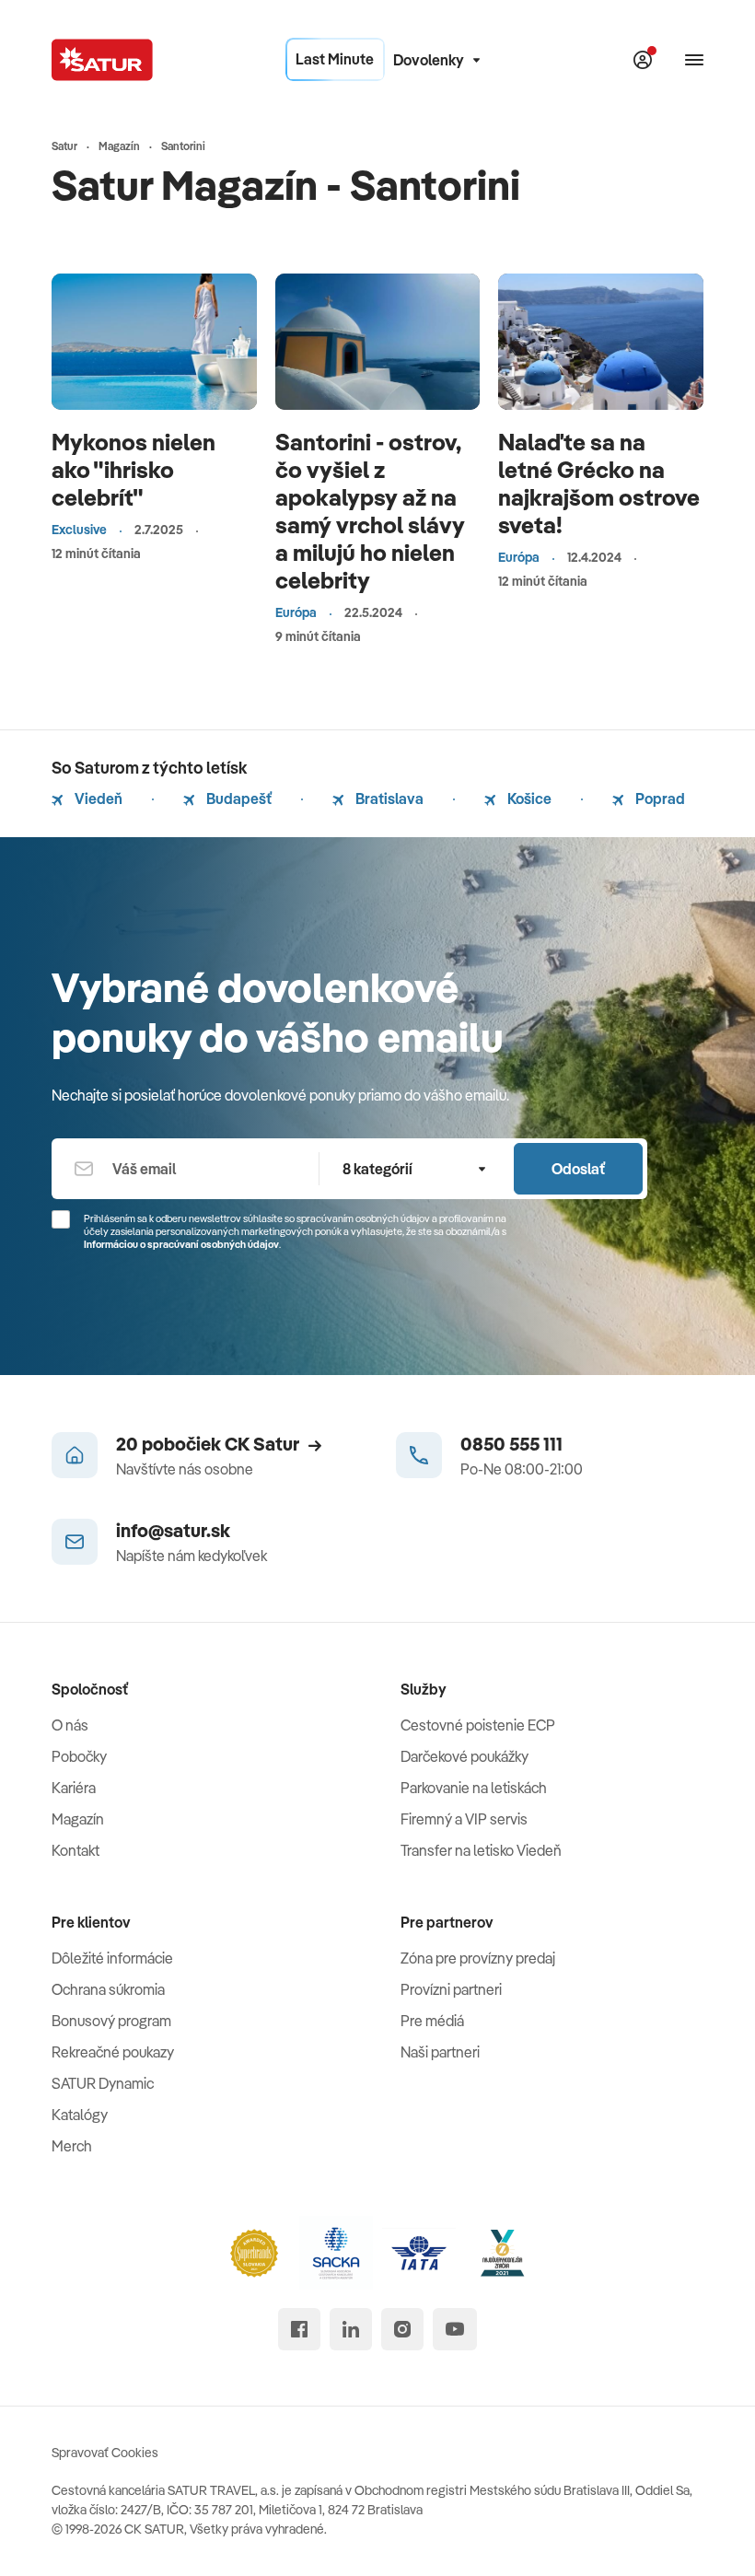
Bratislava (388, 798)
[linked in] (351, 2329)
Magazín (78, 1819)
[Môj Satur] (643, 60)
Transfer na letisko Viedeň (481, 1850)
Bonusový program (111, 2021)
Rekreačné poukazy (113, 2052)
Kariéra (74, 1788)
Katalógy (80, 2115)
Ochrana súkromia (108, 1989)
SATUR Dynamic (103, 2083)
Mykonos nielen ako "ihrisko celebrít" (134, 469)
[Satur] (102, 60)
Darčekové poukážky (465, 1756)
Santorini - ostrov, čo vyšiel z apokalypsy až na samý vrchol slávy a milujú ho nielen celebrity (370, 511)
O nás (70, 1725)
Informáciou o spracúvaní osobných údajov (181, 1244)
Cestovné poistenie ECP (478, 1725)
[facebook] (299, 2329)
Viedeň (97, 798)
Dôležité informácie (112, 1958)
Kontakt (75, 1850)
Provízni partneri (451, 1989)
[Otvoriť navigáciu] (694, 60)
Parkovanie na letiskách (474, 1788)
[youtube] (455, 2329)
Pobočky (79, 1756)
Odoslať (578, 1169)
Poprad (659, 798)
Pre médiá (432, 2021)
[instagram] (402, 2329)
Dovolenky (429, 60)
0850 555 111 (511, 1444)
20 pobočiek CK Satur (208, 1444)
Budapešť (238, 798)
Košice (528, 798)
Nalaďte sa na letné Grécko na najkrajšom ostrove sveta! (599, 483)
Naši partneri (440, 2052)
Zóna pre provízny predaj (478, 1958)
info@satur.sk (173, 1530)
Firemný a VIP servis (464, 1819)
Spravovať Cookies (105, 2453)
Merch (72, 2146)
